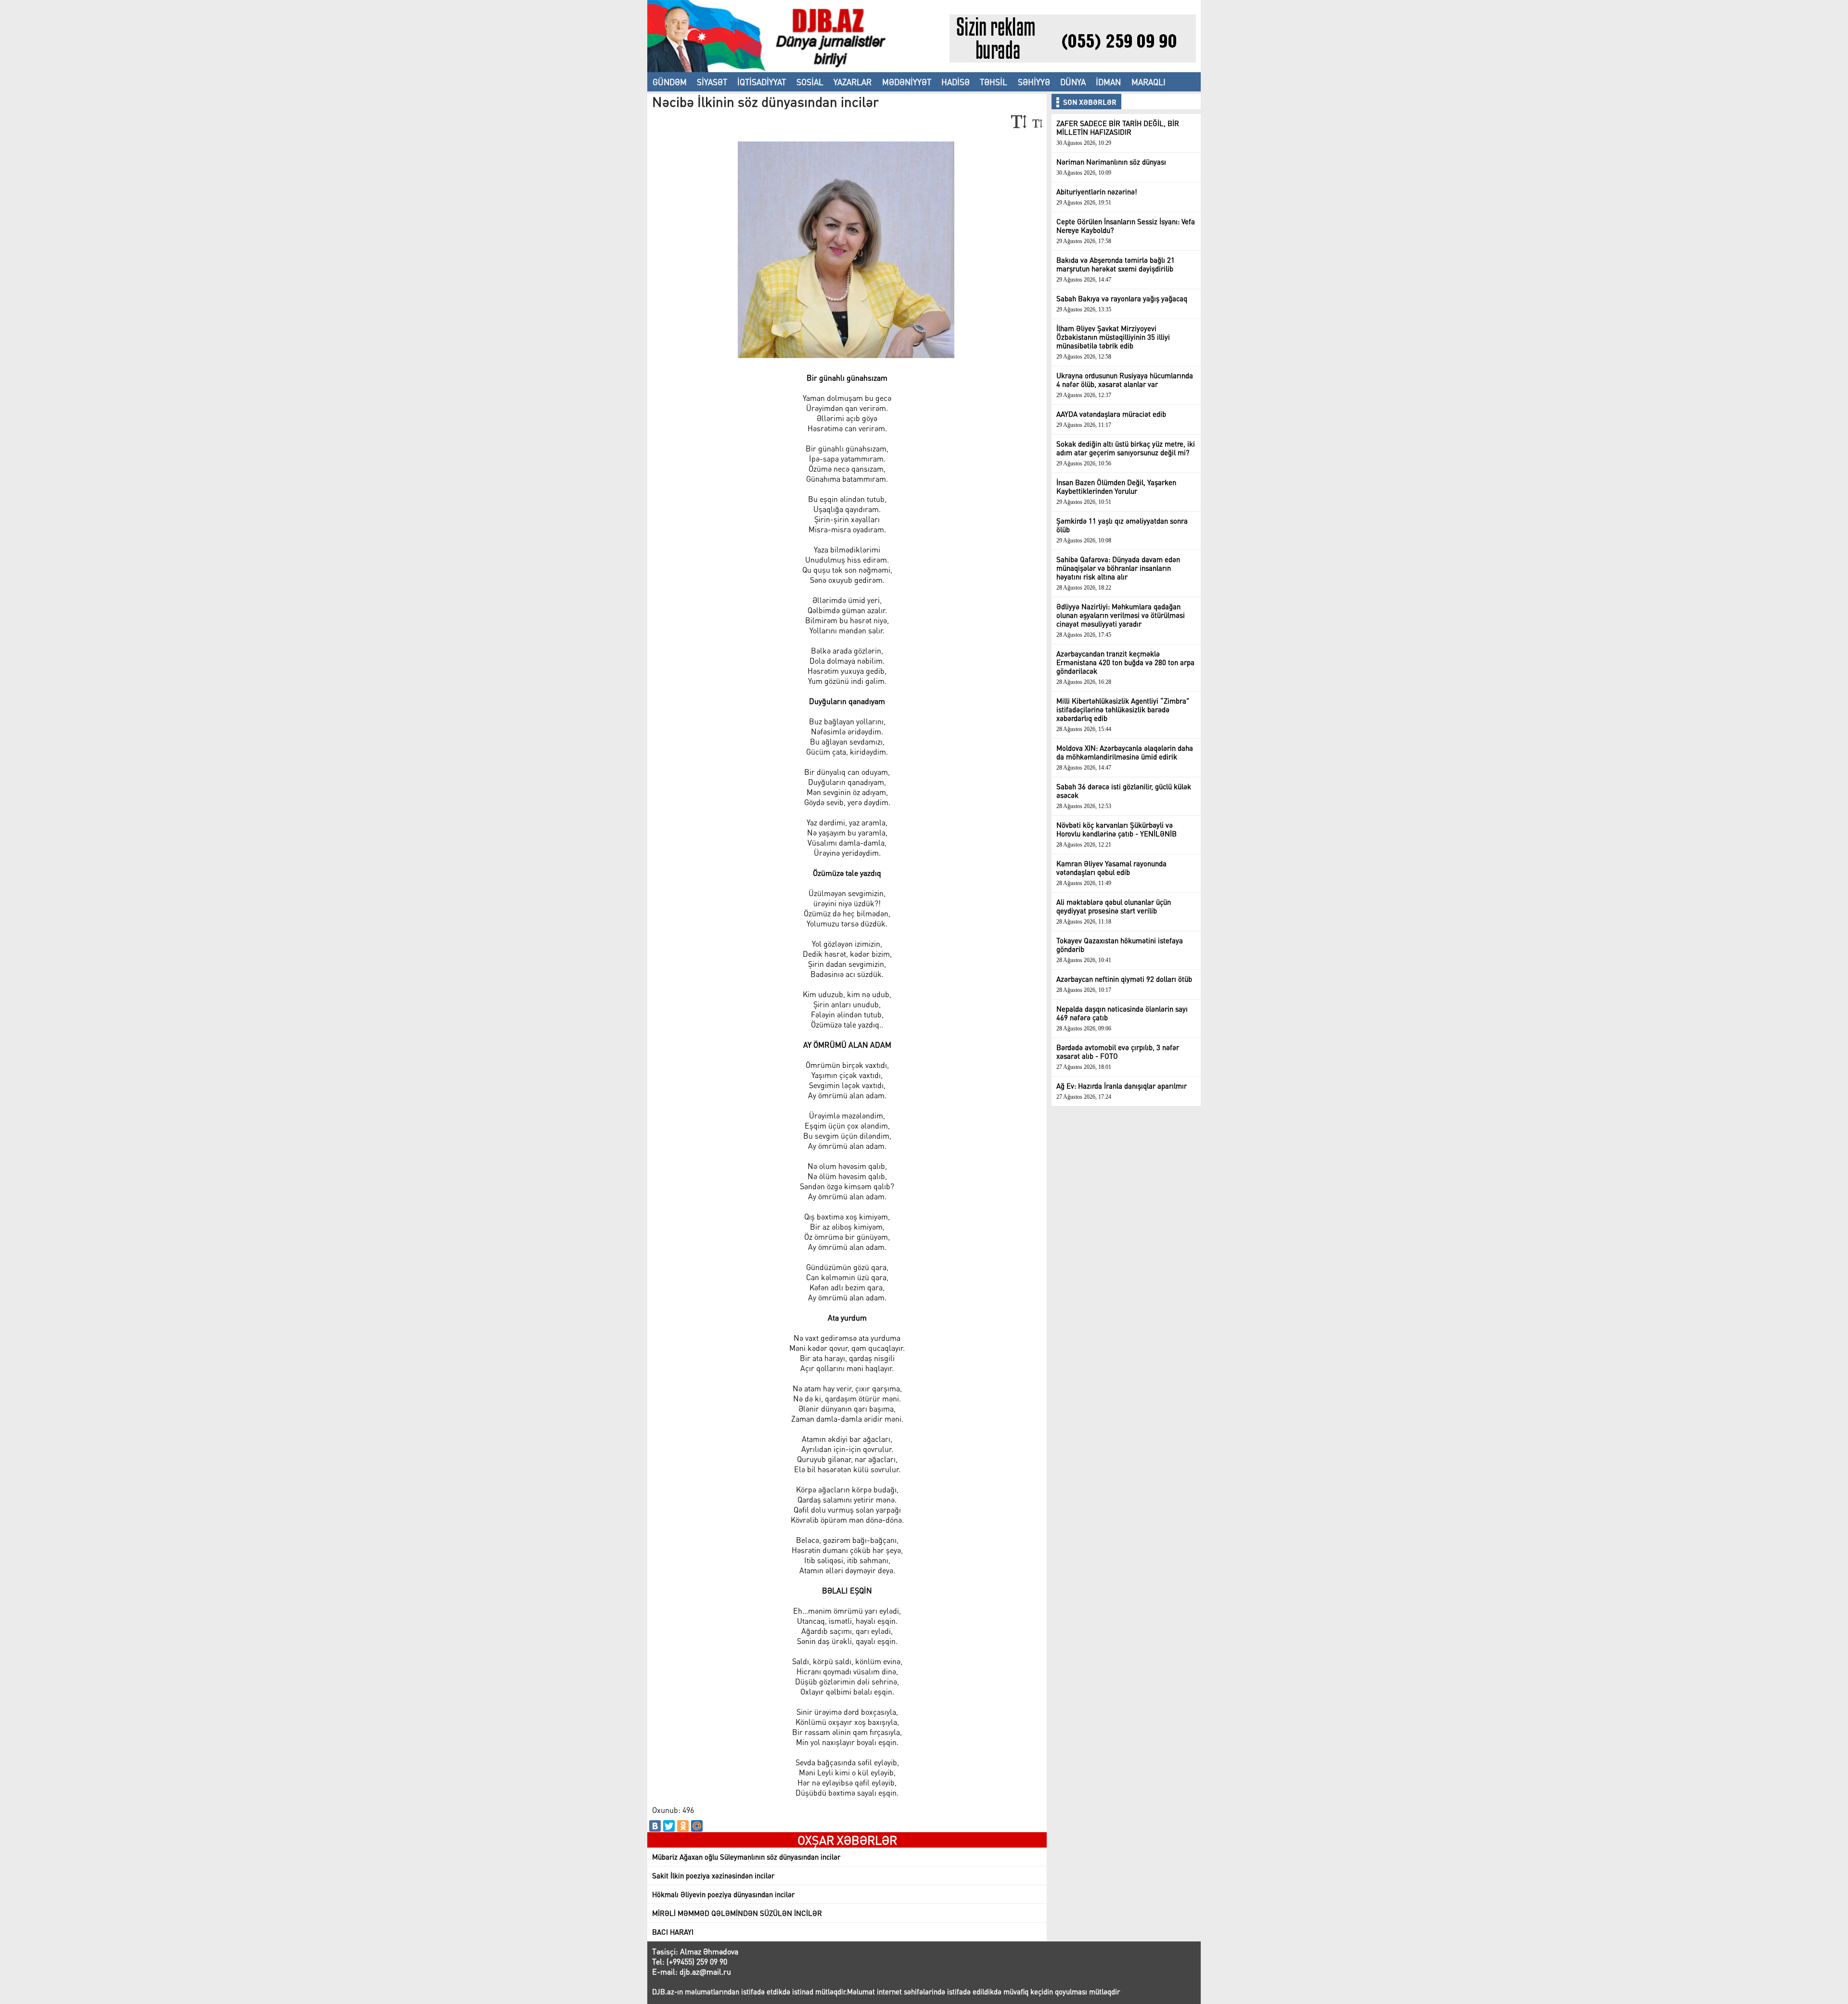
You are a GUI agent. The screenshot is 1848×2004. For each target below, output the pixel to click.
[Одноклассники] (683, 1826)
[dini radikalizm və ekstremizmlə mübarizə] (798, 69)
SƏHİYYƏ (1034, 82)
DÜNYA (1073, 82)
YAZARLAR (853, 82)
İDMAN (1108, 82)
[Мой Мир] (697, 1826)
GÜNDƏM (670, 82)
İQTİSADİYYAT (762, 82)
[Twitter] (669, 1826)
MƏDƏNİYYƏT (907, 82)
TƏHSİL (994, 82)
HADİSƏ (956, 82)
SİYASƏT (712, 82)
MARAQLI (1149, 82)
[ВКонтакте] (655, 1826)
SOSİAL (810, 82)
